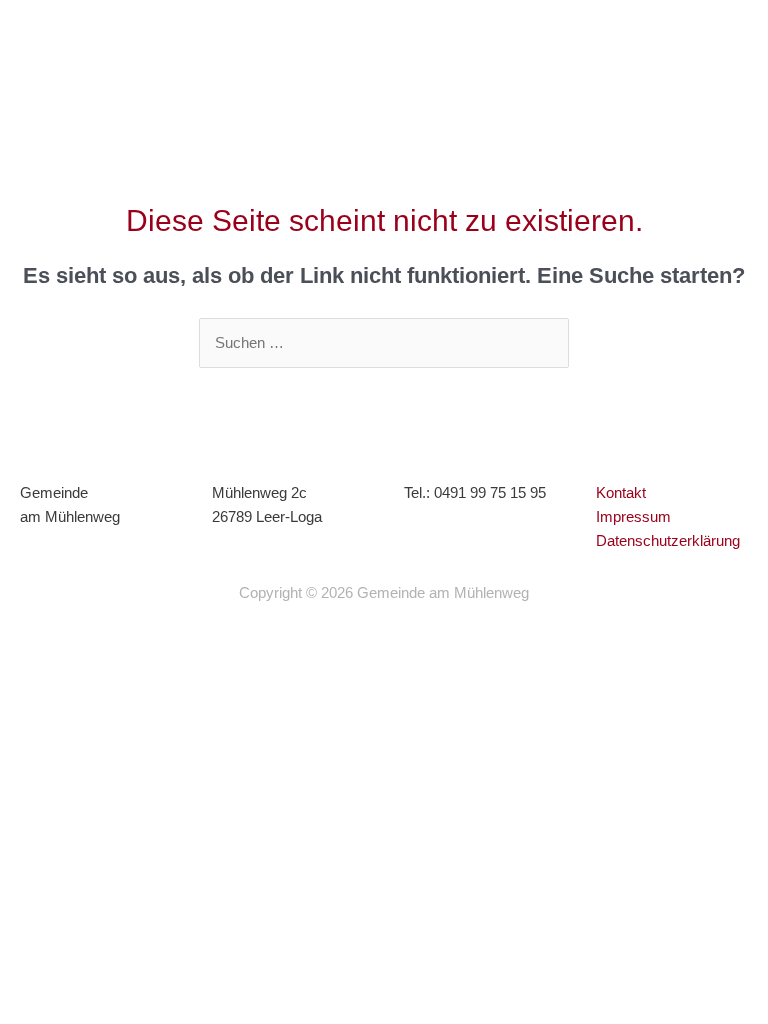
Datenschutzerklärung (668, 541)
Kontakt (621, 493)
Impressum (633, 517)
